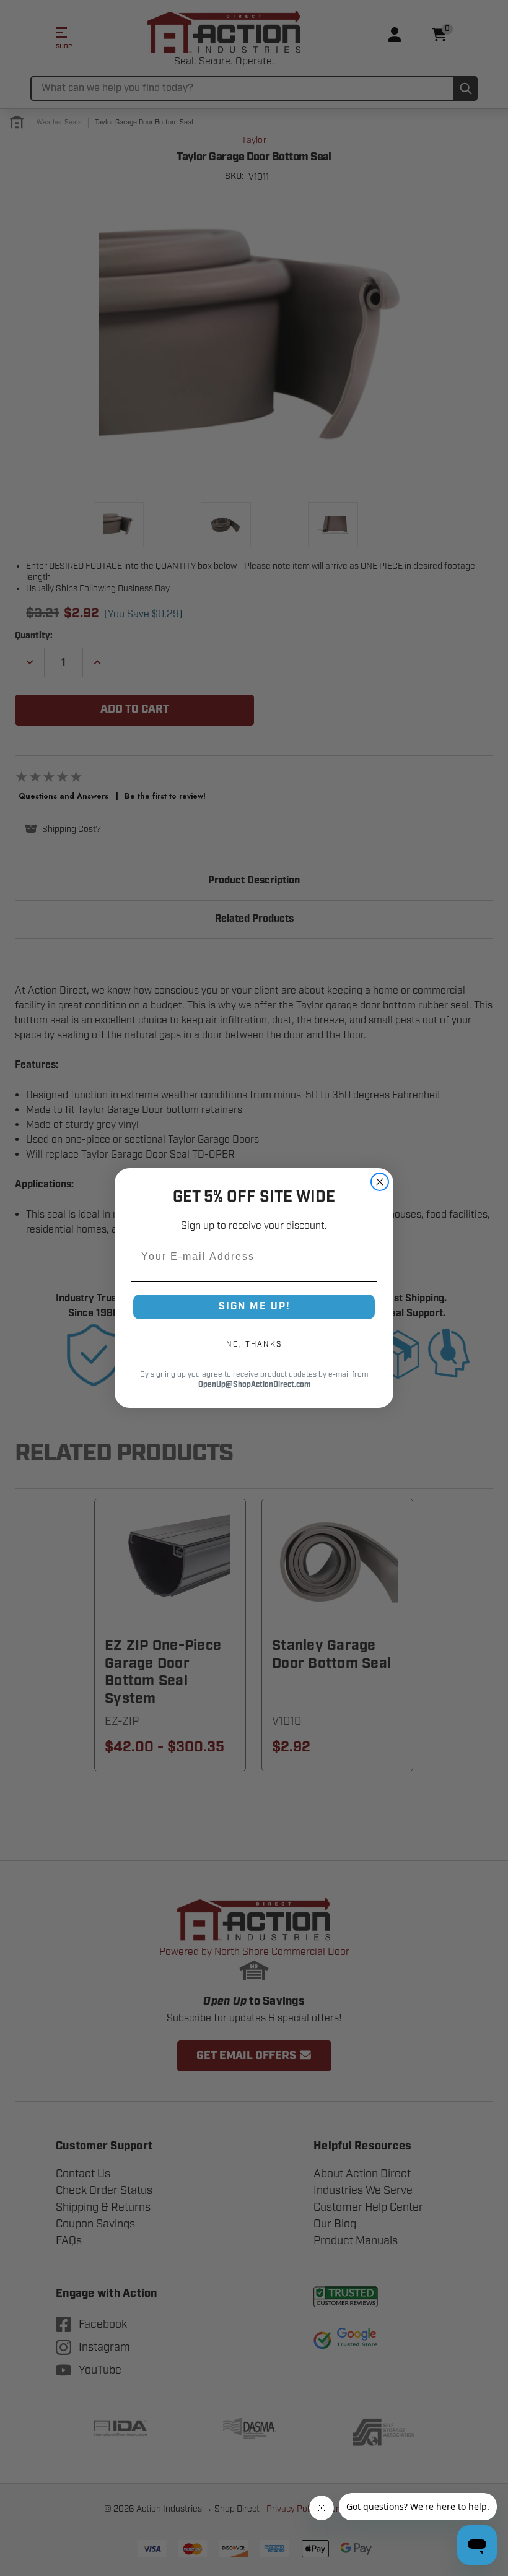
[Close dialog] (380, 1182)
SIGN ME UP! (254, 1307)
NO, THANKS (254, 1344)
